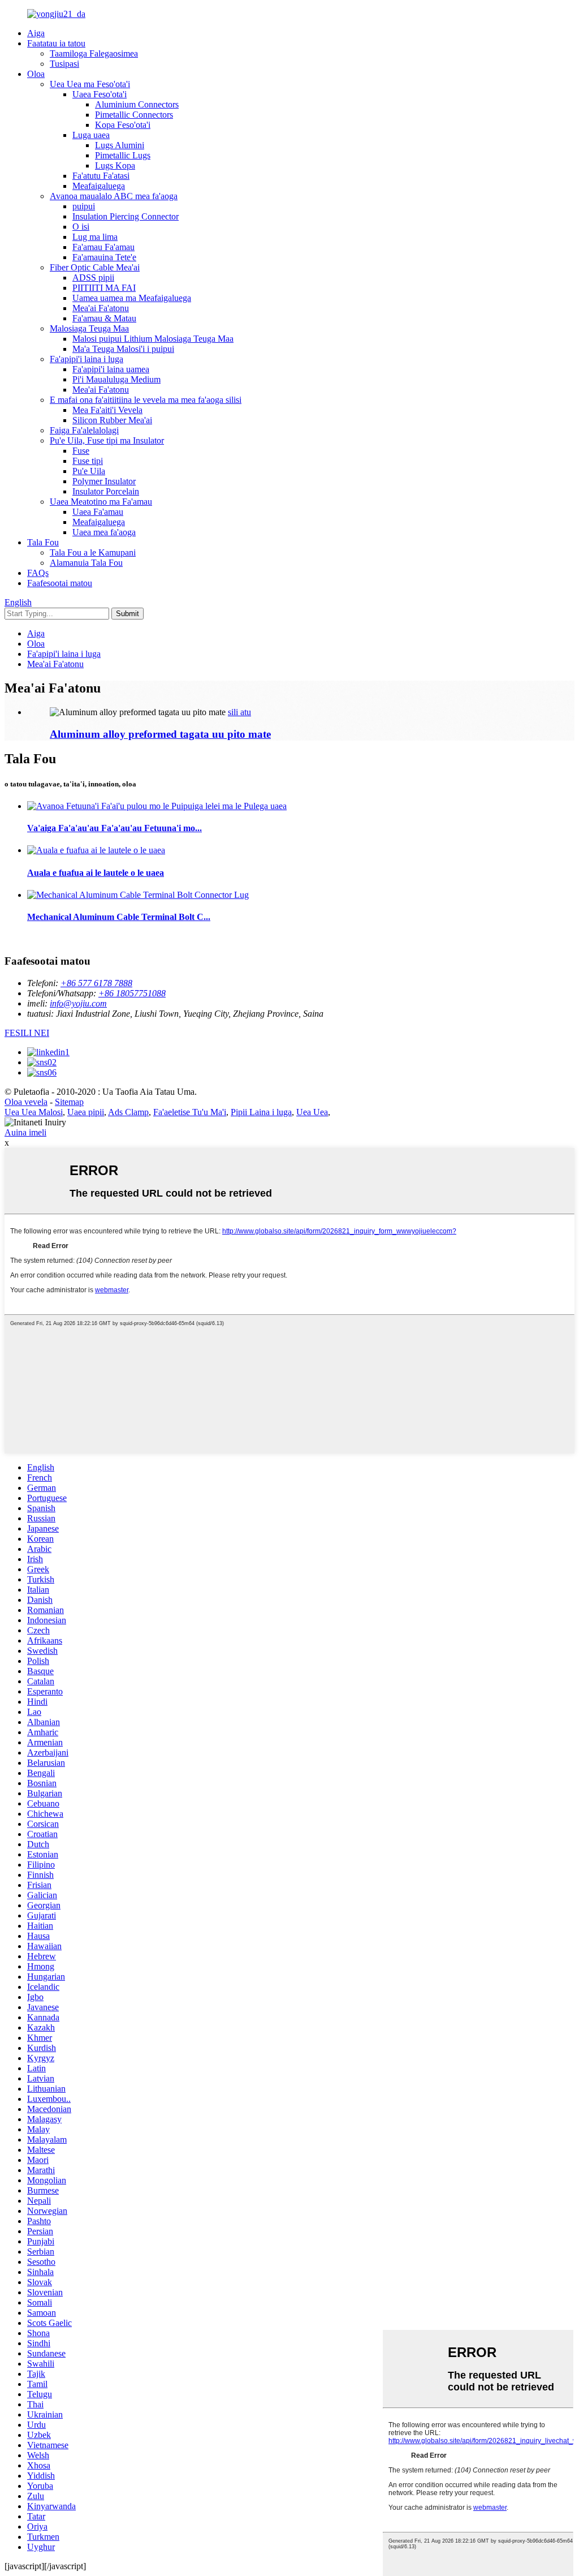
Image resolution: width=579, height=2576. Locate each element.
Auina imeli (25, 1132)
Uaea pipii (86, 1112)
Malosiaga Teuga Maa (89, 328)
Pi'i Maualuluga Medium (116, 379)
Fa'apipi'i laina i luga (87, 359)
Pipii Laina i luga (261, 1112)
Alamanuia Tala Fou (86, 563)
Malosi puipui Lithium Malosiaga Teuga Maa (153, 339)
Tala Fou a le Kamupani (93, 552)
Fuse (81, 451)
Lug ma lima (95, 237)
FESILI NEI (27, 1033)
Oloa (36, 74)
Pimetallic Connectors (134, 115)
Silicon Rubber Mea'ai (112, 420)
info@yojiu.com (78, 1003)
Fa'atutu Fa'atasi (101, 176)
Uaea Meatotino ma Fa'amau (101, 502)
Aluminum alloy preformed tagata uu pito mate (160, 734)
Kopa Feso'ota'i (123, 125)
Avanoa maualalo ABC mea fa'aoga (114, 196)
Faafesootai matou (60, 583)
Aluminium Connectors (137, 104)
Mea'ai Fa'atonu (101, 308)
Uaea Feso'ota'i (100, 94)
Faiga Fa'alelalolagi (84, 430)
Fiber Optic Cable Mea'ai (95, 267)
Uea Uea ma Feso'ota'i (90, 84)
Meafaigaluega (99, 186)
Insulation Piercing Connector (126, 216)
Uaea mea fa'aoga (104, 532)
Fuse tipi (88, 461)
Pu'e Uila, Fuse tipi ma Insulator (107, 440)
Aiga (36, 33)
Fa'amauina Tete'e (104, 257)
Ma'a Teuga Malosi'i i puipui (123, 349)
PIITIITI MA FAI (104, 288)
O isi (81, 227)
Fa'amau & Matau (104, 318)
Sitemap (69, 1102)
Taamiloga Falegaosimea (94, 53)
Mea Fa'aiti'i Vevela (107, 410)
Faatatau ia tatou (56, 43)
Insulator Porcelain (106, 491)
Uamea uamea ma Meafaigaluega (132, 298)
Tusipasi (64, 64)
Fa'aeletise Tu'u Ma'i (190, 1112)
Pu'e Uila (89, 471)
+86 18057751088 (132, 993)
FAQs (38, 573)
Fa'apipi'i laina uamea (111, 369)
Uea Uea (312, 1112)
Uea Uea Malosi (34, 1112)
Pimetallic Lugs (123, 155)
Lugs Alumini (120, 145)
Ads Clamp (128, 1112)
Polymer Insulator (104, 481)
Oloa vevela (26, 1102)
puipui (84, 206)
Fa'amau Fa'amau (103, 247)
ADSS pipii (93, 278)
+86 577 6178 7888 (96, 983)
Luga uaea (91, 135)
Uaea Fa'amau (98, 512)
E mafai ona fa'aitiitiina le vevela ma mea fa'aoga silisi (146, 400)
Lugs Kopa (115, 165)
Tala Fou (43, 542)
